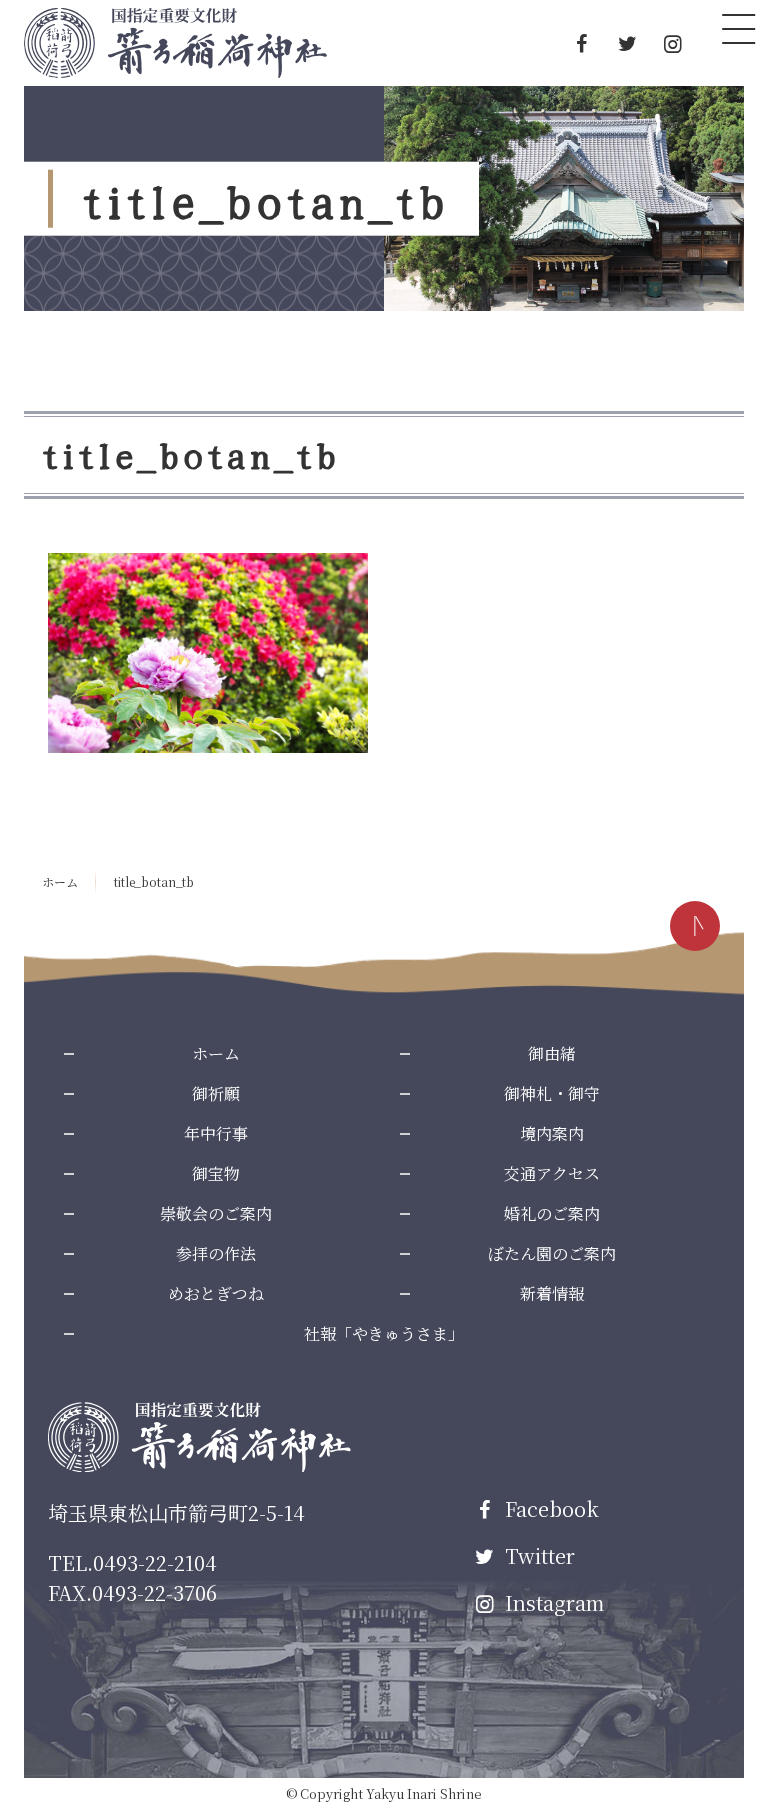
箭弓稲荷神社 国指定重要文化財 (175, 43)
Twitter (537, 1555)
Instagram (552, 1602)
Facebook (549, 1508)
